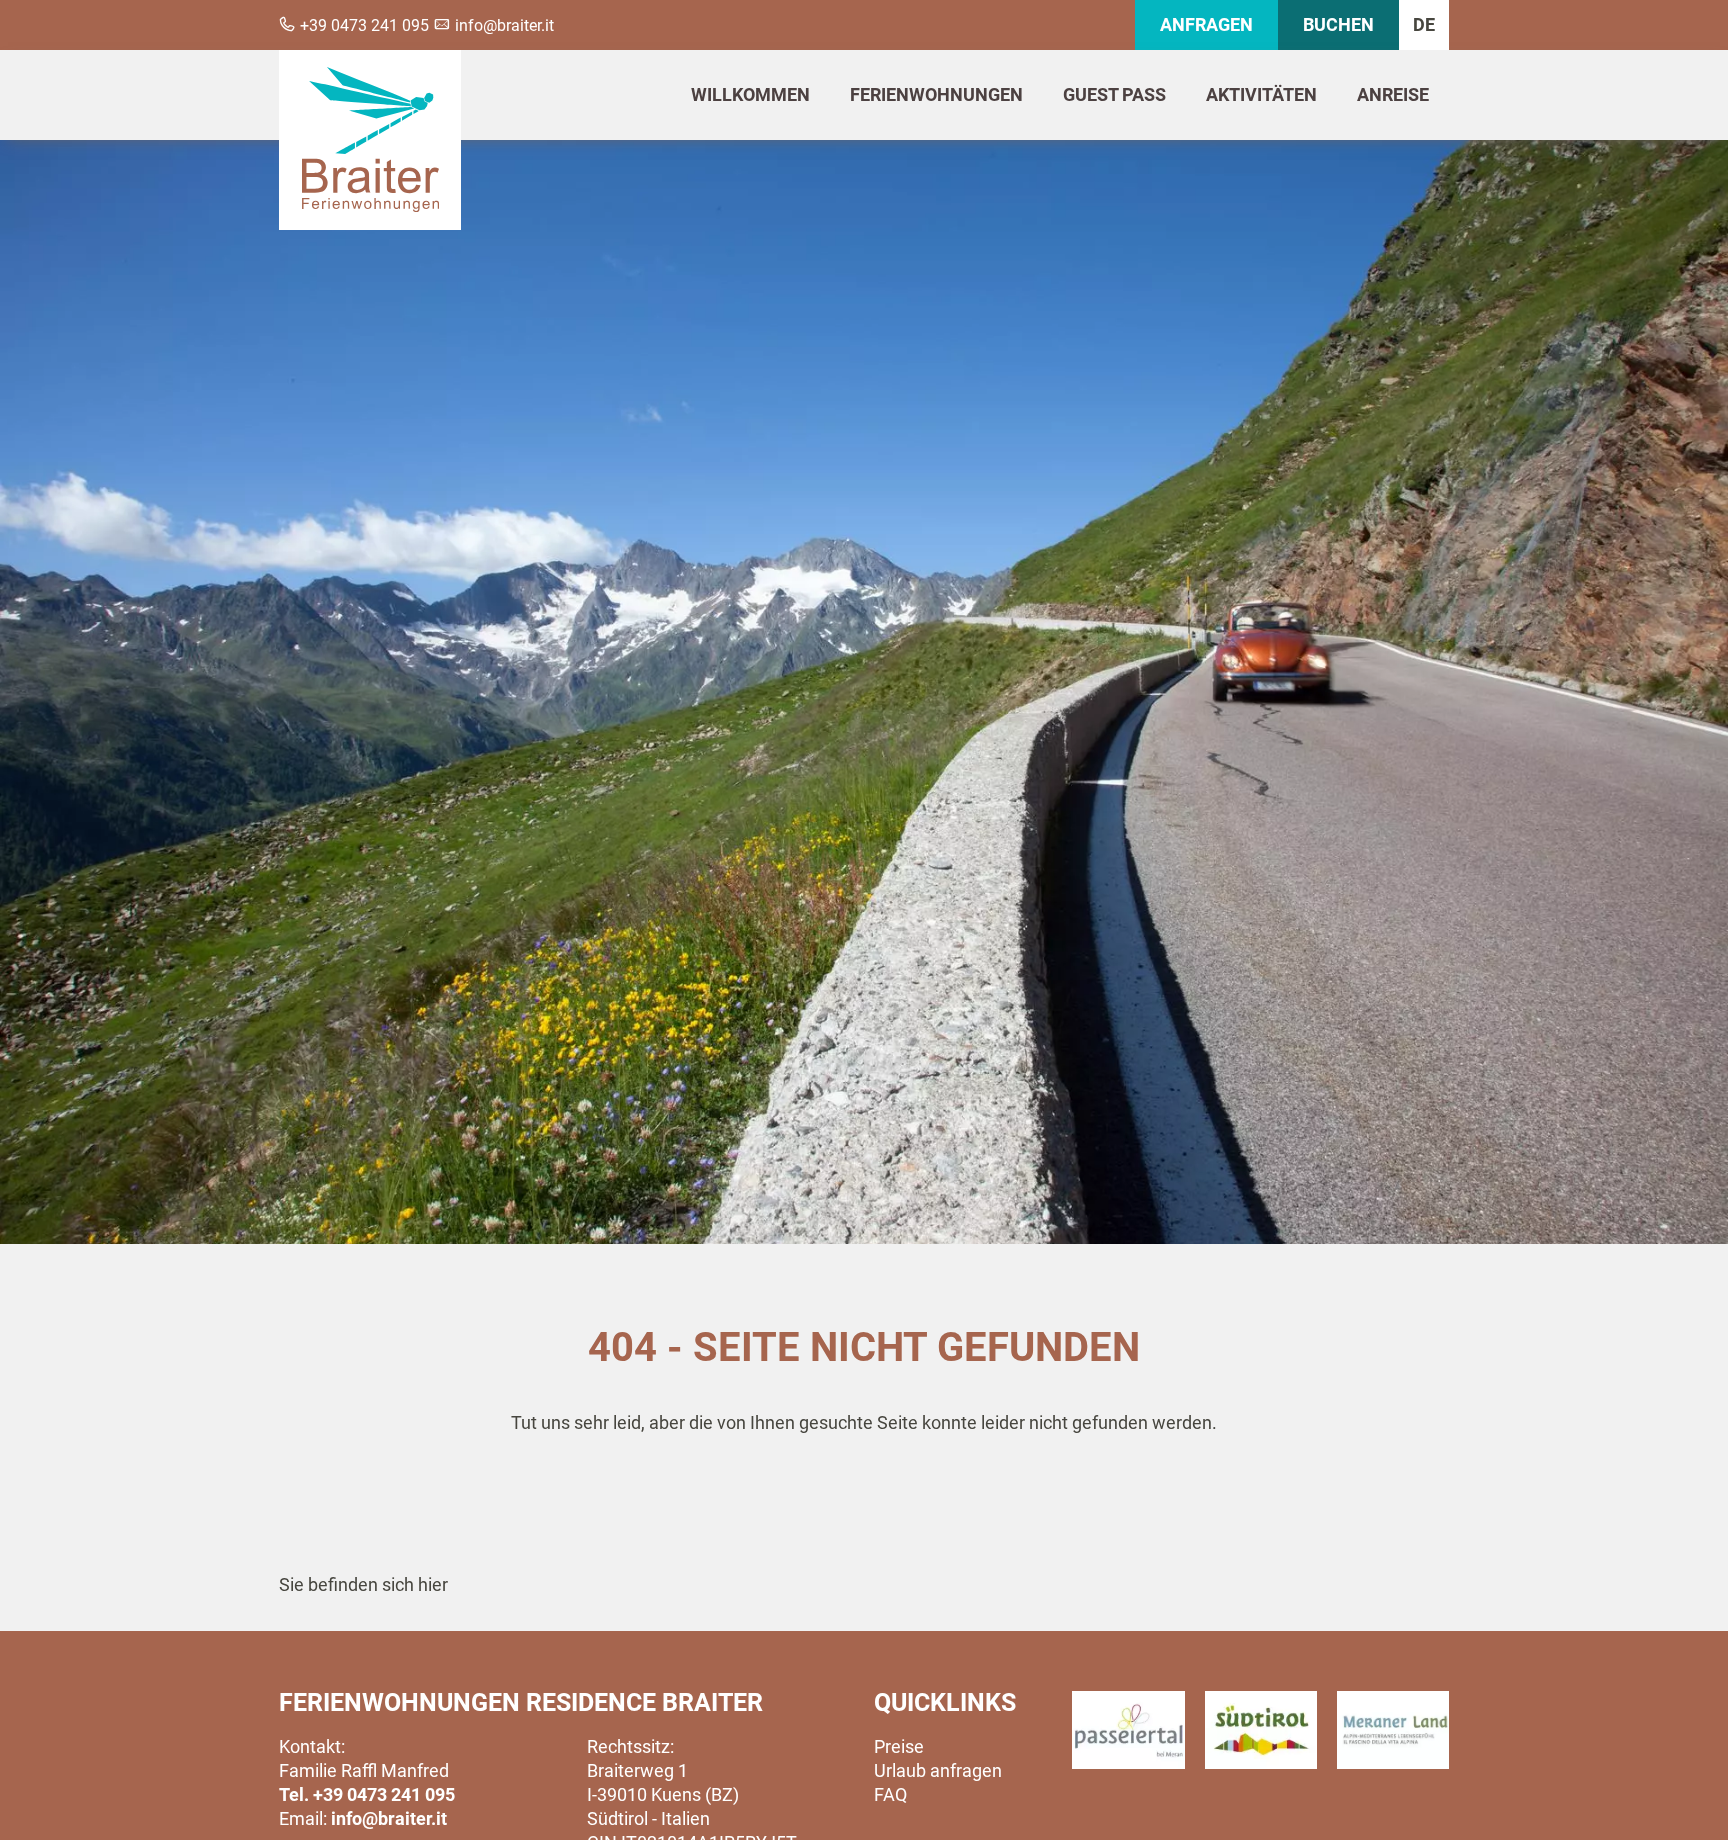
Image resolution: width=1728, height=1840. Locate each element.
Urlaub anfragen (938, 1770)
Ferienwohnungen (936, 94)
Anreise (1393, 94)
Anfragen (1206, 24)
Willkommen (750, 94)
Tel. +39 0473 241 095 (367, 1794)
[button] (1128, 1730)
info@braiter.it (389, 1818)
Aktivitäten (1261, 94)
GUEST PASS (1114, 94)
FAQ (890, 1794)
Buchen (1338, 24)
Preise (899, 1746)
